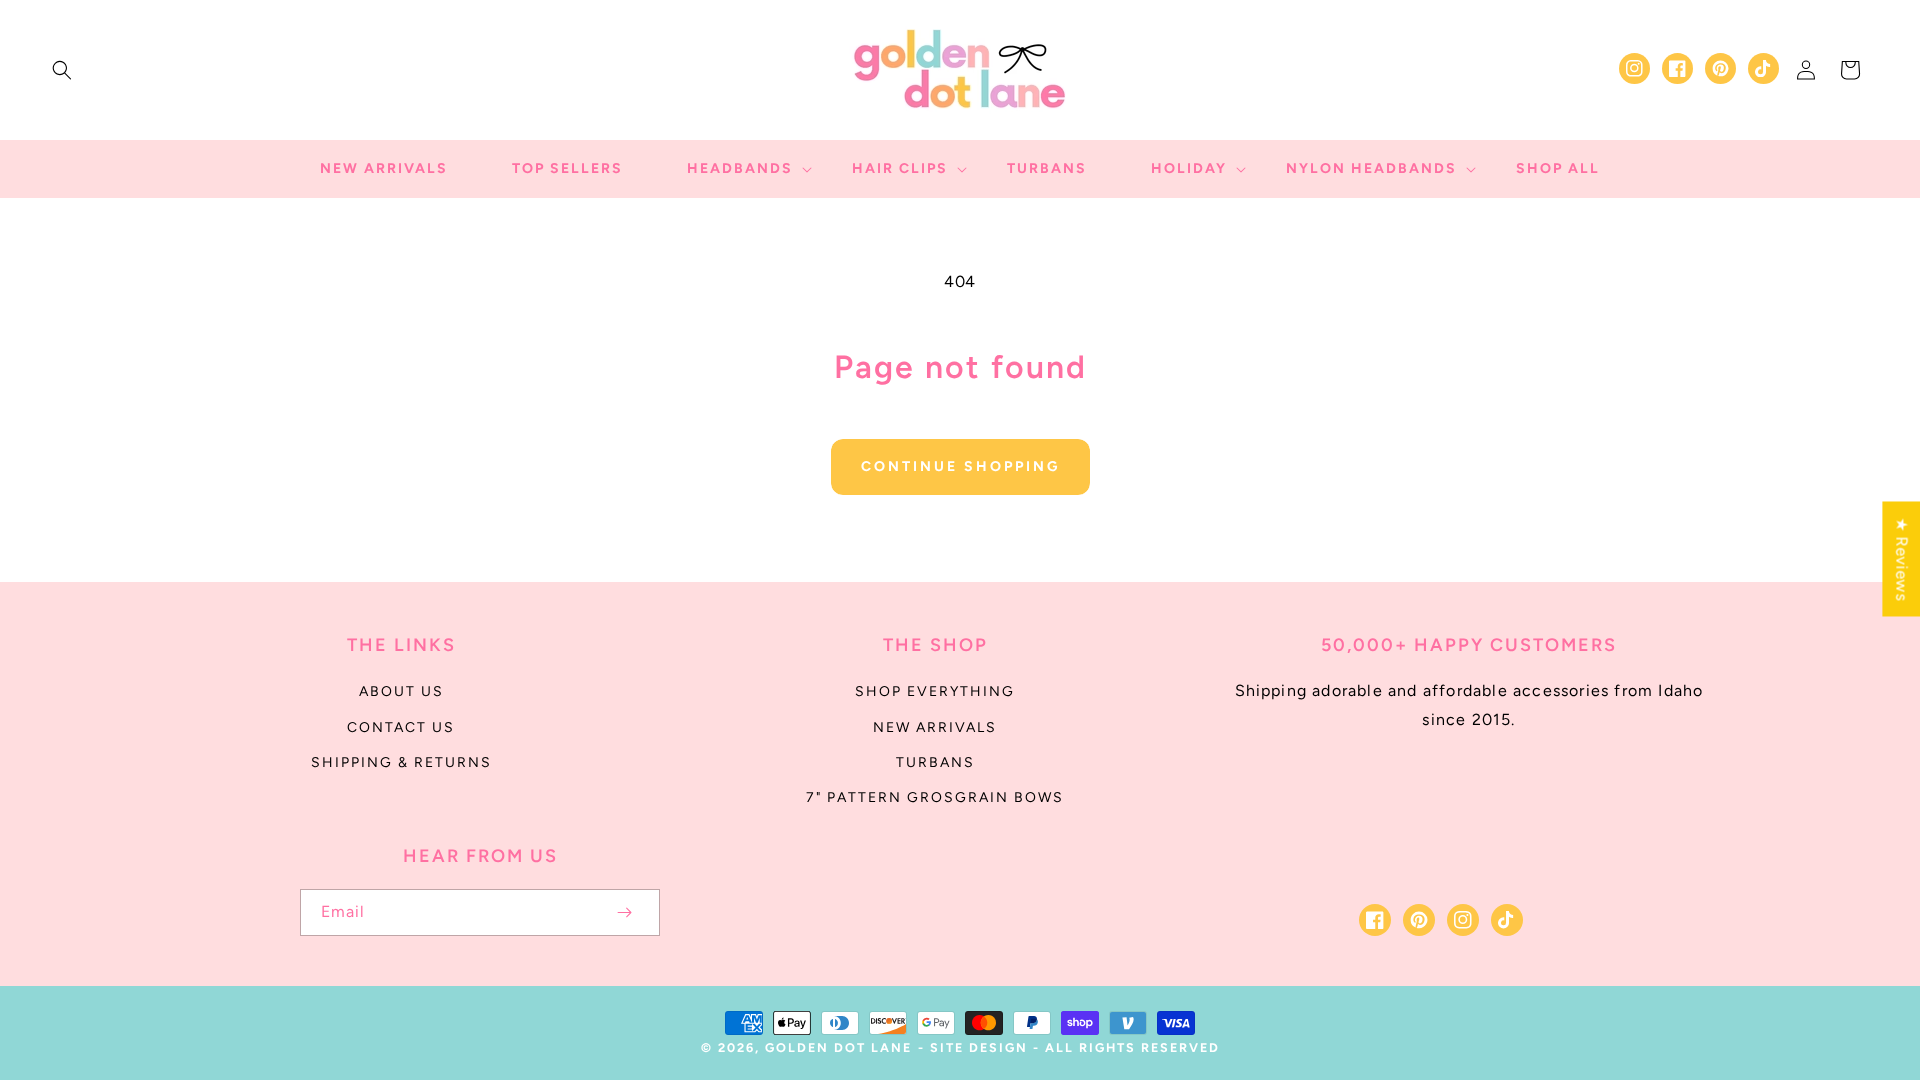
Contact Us (401, 727)
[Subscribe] (624, 912)
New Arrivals (935, 727)
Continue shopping (960, 466)
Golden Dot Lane (838, 1047)
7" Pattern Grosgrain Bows (935, 797)
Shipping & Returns (401, 762)
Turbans (935, 762)
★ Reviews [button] (1901, 558)
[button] (62, 70)
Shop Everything (935, 691)
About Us (401, 691)
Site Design (979, 1047)
